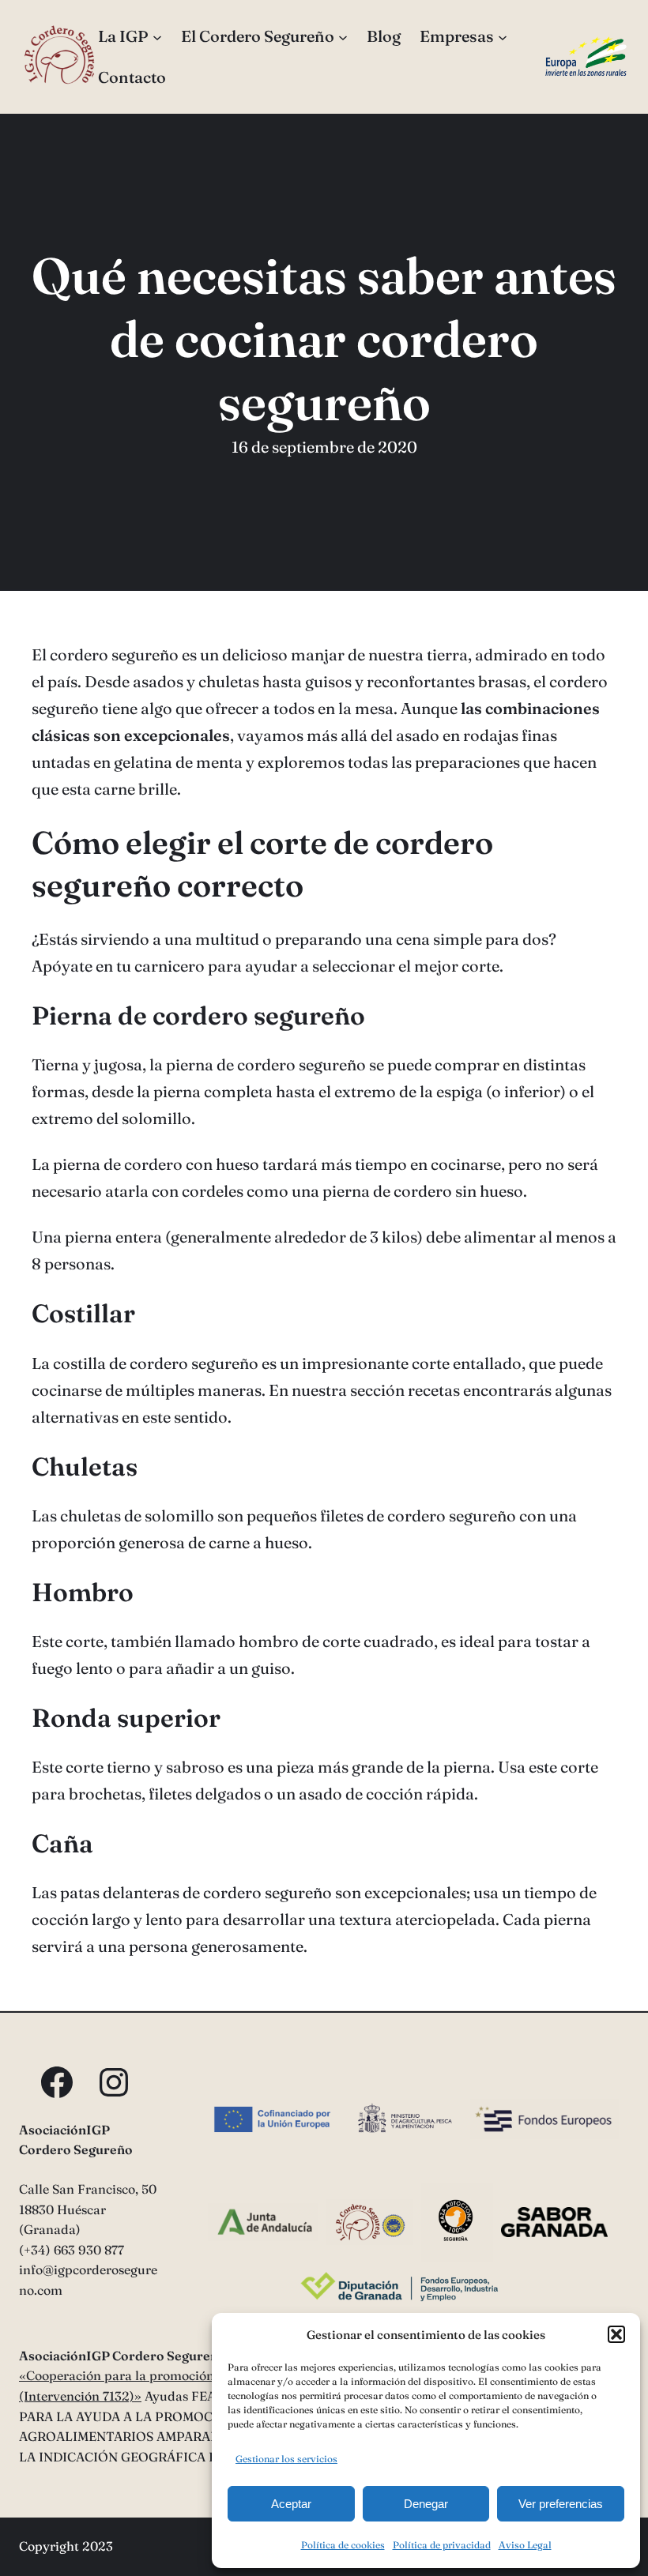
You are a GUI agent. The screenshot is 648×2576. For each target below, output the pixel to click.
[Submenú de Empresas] (503, 36)
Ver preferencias (561, 2504)
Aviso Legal (525, 2545)
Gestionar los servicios (286, 2459)
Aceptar (291, 2504)
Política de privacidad (442, 2545)
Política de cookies (343, 2545)
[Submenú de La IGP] (157, 36)
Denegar (426, 2504)
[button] (616, 2334)
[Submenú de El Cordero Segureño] (343, 36)
